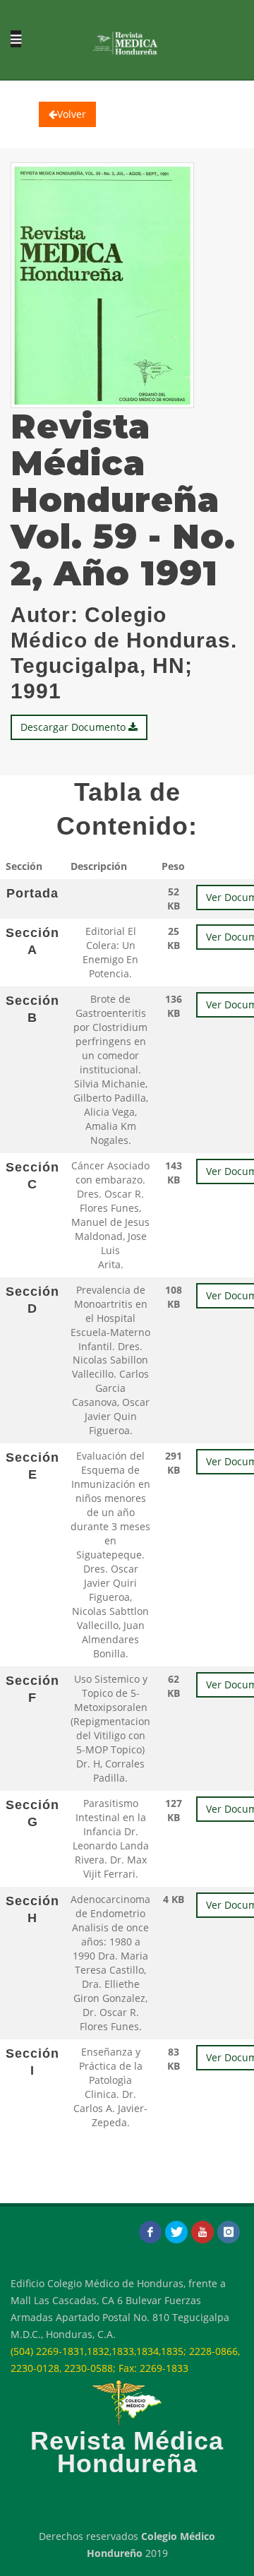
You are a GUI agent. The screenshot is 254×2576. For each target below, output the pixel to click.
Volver (72, 114)
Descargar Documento (74, 727)
